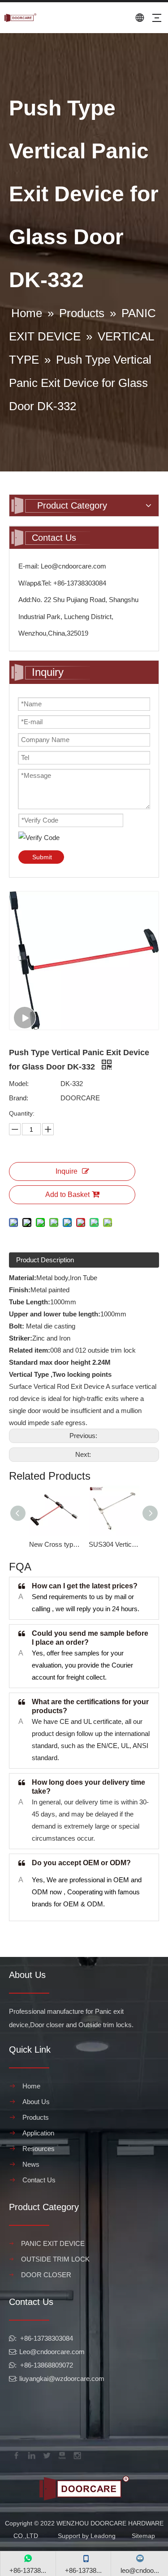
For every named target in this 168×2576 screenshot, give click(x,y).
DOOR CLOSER (46, 2275)
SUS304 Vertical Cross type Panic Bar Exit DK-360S (114, 1544)
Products (36, 2117)
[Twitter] (46, 2454)
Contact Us (39, 2180)
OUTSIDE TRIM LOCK (55, 2259)
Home (31, 2086)
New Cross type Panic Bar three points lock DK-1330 (54, 1544)
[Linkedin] (31, 2454)
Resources (39, 2149)
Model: (19, 1084)
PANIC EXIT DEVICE (53, 2243)
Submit (42, 857)
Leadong (103, 2536)
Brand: (19, 1098)
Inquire (67, 1171)
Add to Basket (67, 1195)
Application (38, 2133)
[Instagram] (77, 2454)
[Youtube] (61, 2454)
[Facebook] (16, 2454)
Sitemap (143, 2536)
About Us (36, 2102)
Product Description (45, 1260)
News (31, 2164)
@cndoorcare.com (57, 2352)
